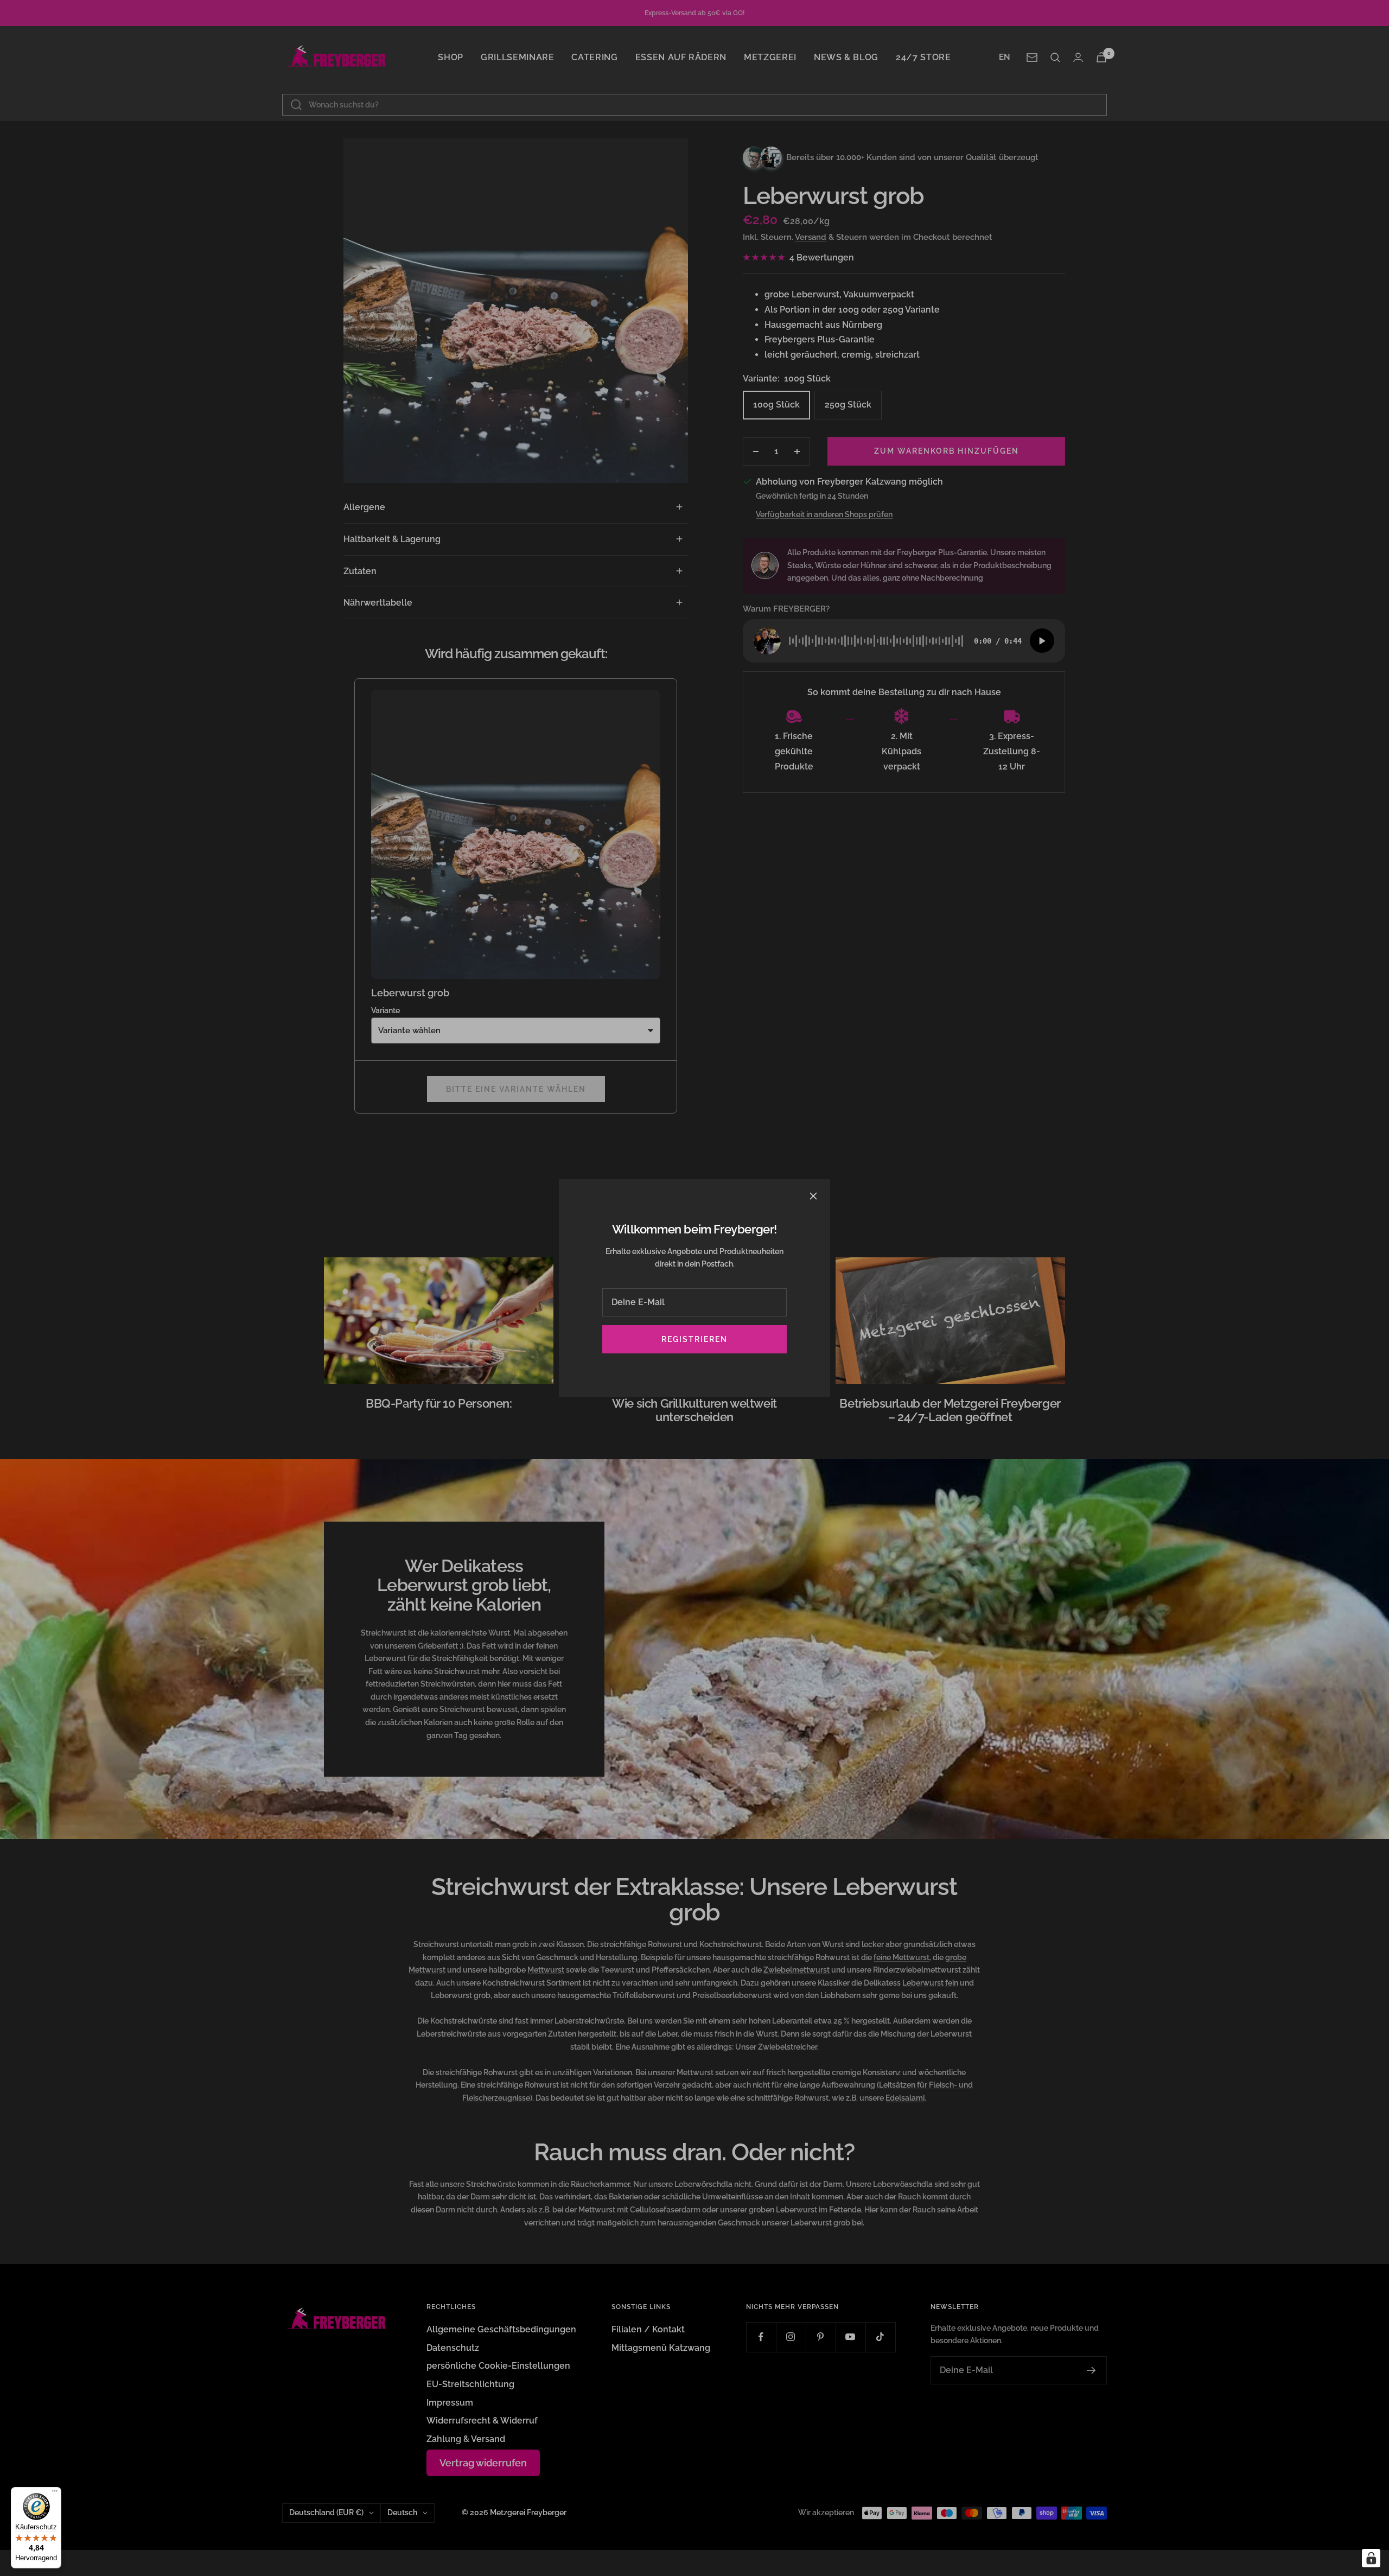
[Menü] (55, 2494)
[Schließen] (813, 1196)
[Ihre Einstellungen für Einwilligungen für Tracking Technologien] (1371, 2558)
